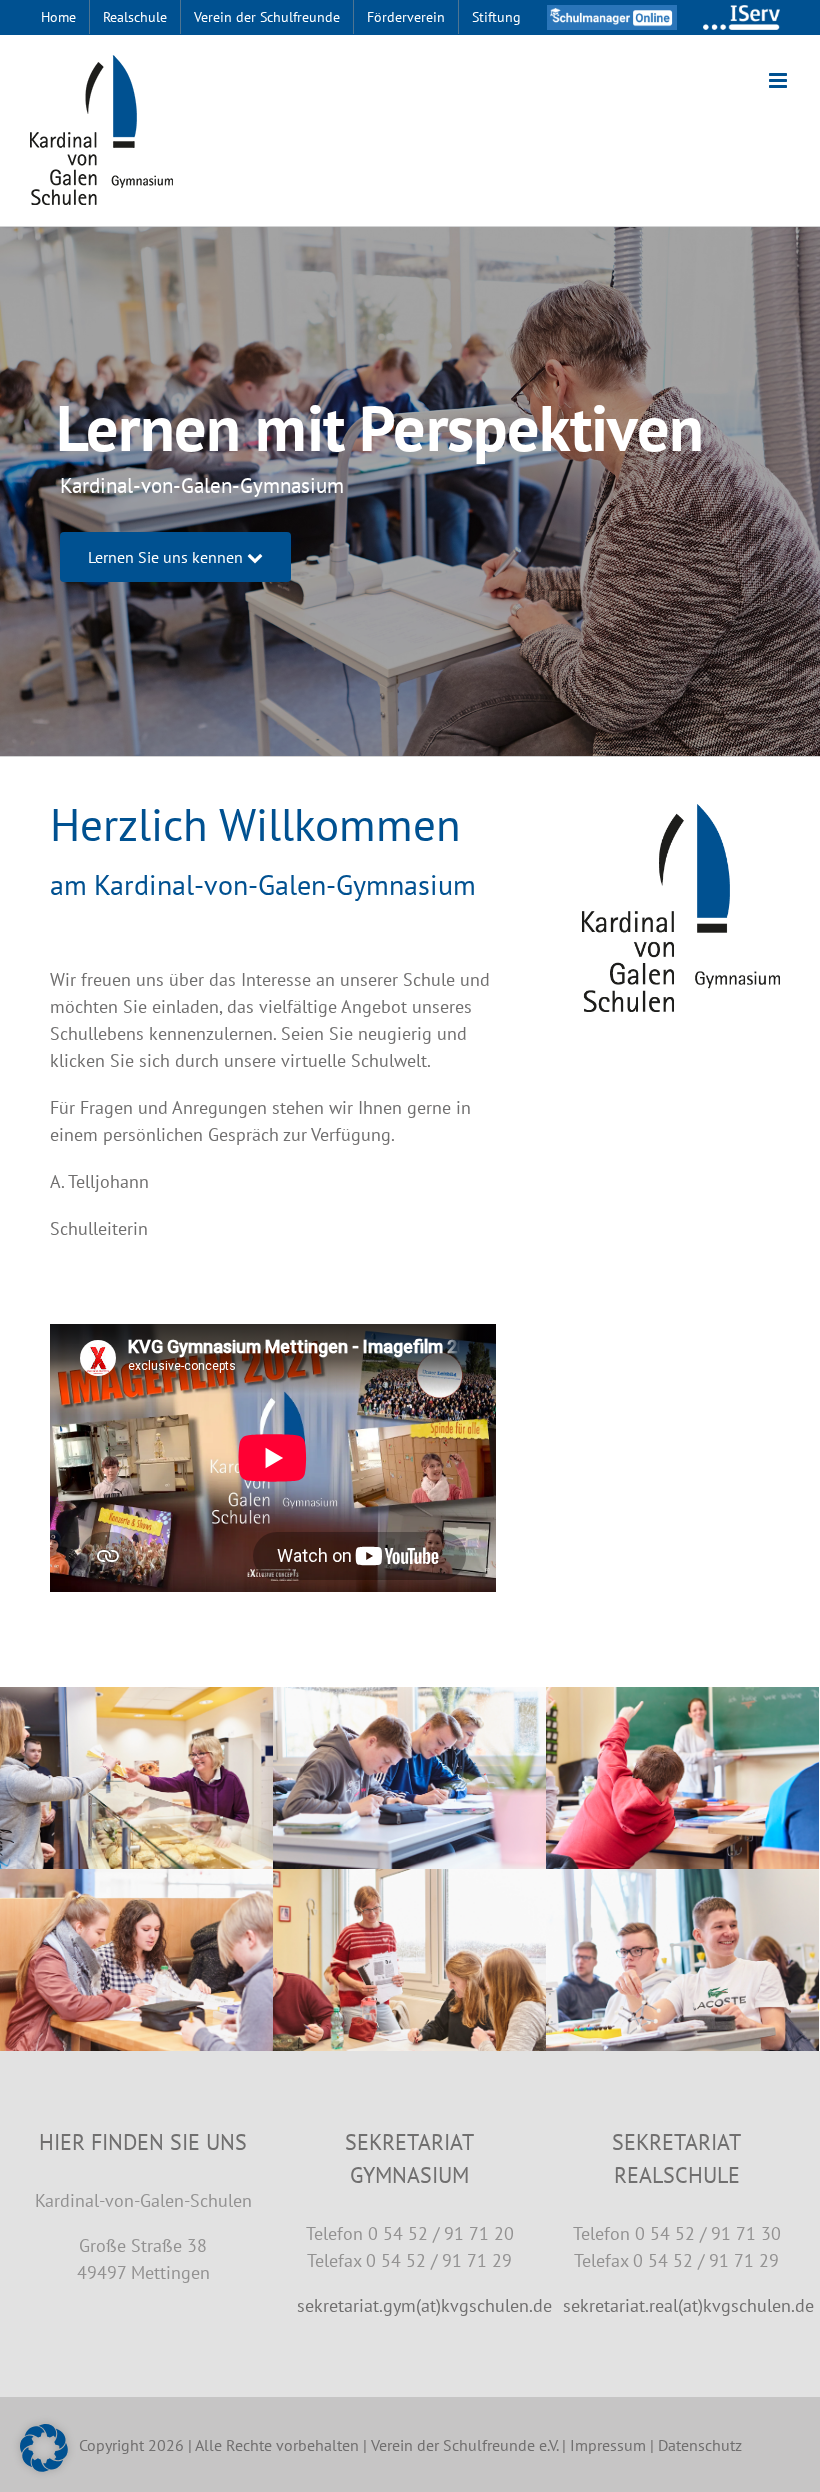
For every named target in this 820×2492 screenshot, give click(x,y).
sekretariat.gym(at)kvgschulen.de (424, 2305)
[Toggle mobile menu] (779, 80)
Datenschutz (700, 2445)
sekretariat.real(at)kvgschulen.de (688, 2305)
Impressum (608, 2445)
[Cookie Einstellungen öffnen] (44, 2465)
